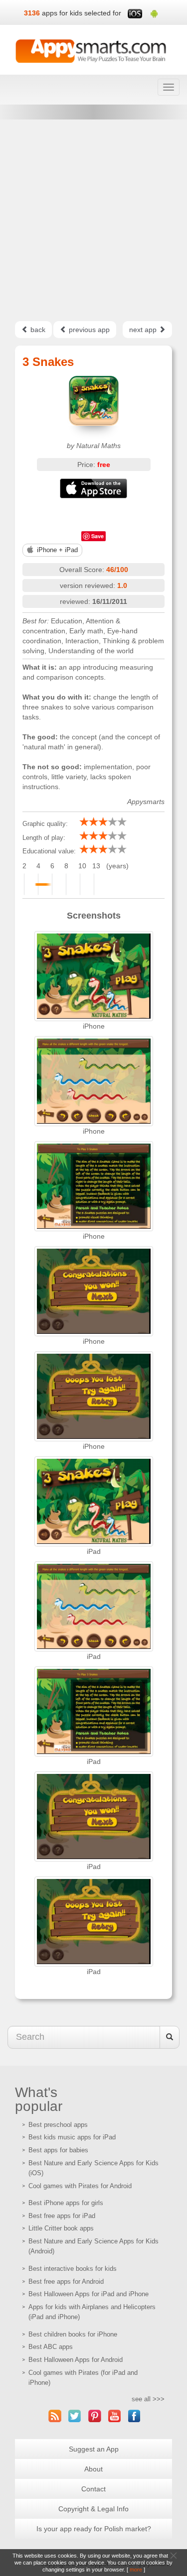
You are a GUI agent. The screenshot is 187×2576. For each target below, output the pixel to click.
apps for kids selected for (82, 13)
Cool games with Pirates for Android (80, 2186)
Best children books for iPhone (73, 2334)
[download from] (93, 488)
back (37, 330)
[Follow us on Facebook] (135, 2416)
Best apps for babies (58, 2150)
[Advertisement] (93, 220)
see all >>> (148, 2399)
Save (97, 536)
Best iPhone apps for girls (66, 2203)
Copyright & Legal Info (93, 2509)
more (136, 2570)
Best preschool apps (58, 2125)
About (93, 2469)
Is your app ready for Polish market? (94, 2529)
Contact (93, 2489)
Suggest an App (94, 2449)
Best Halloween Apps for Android (76, 2360)
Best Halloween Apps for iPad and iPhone (89, 2294)
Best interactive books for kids (73, 2269)
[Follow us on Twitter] (75, 2416)
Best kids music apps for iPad (72, 2137)
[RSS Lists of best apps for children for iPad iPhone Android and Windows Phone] (55, 2416)
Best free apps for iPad (62, 2216)
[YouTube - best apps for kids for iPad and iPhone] (115, 2416)
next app (144, 330)
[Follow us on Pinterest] (95, 2416)
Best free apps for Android (66, 2282)
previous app (88, 330)
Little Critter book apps (61, 2228)
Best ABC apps (51, 2347)
